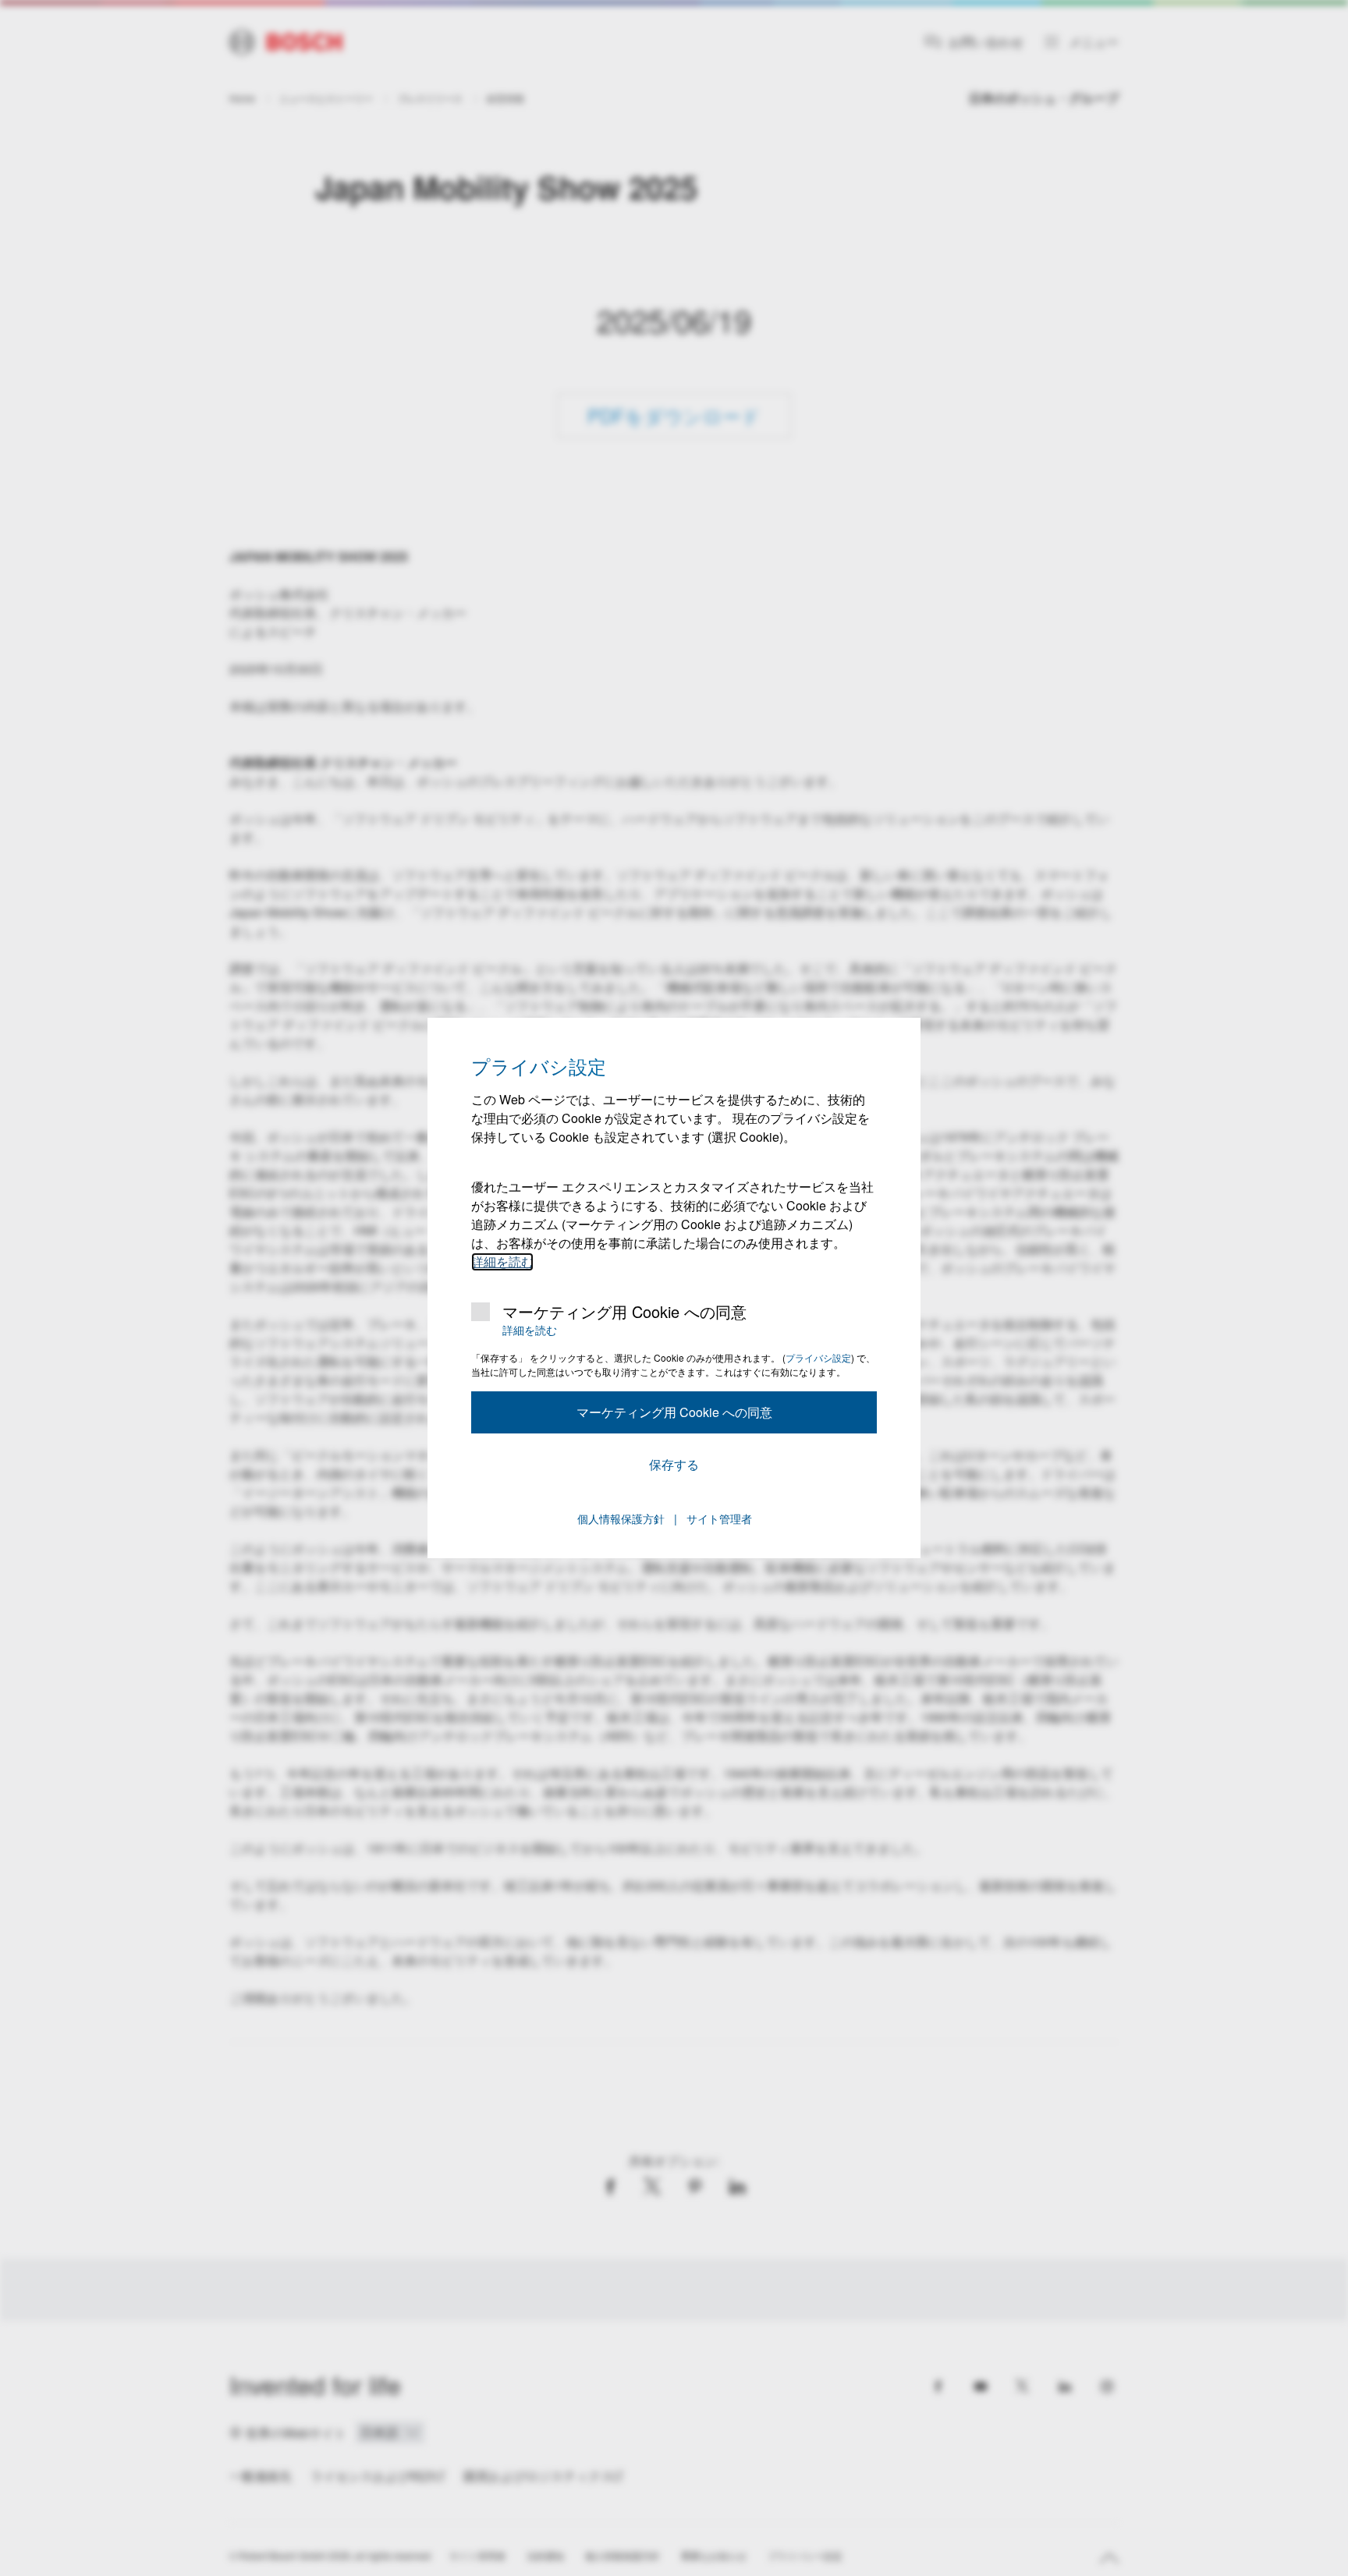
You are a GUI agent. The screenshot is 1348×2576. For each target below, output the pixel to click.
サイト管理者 (719, 1518)
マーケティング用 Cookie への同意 (624, 1312)
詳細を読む (502, 1261)
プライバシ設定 (818, 1357)
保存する (674, 1464)
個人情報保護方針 (621, 1518)
